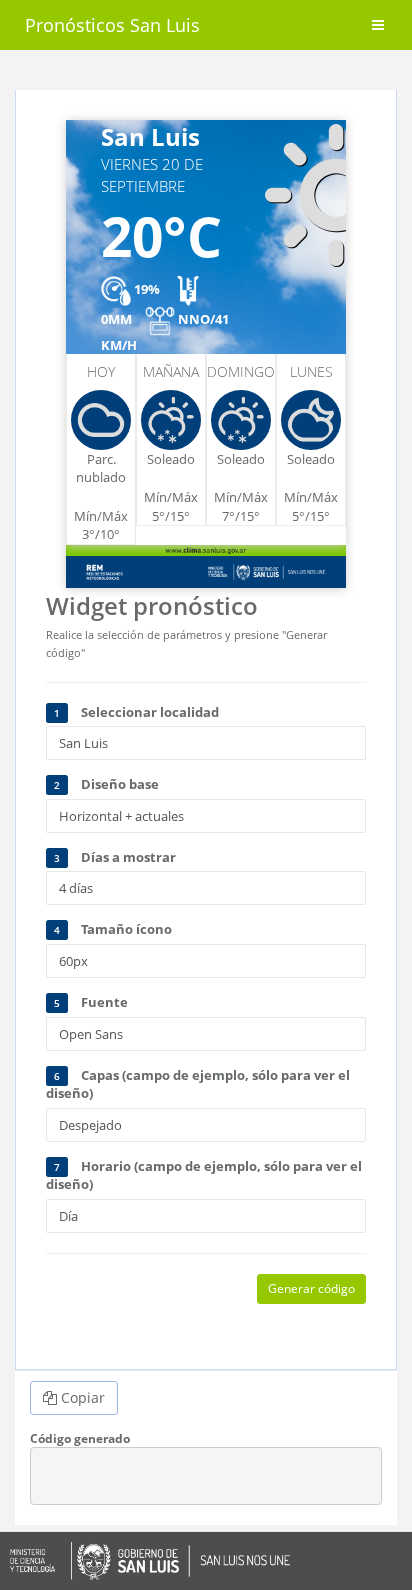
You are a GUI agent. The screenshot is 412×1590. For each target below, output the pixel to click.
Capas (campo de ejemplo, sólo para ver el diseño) (198, 1084)
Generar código (311, 1288)
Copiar (81, 1397)
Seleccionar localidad (136, 712)
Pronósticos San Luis (112, 25)
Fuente (91, 1002)
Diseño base (106, 784)
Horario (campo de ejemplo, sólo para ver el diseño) (204, 1175)
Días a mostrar (115, 857)
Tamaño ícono (113, 929)
